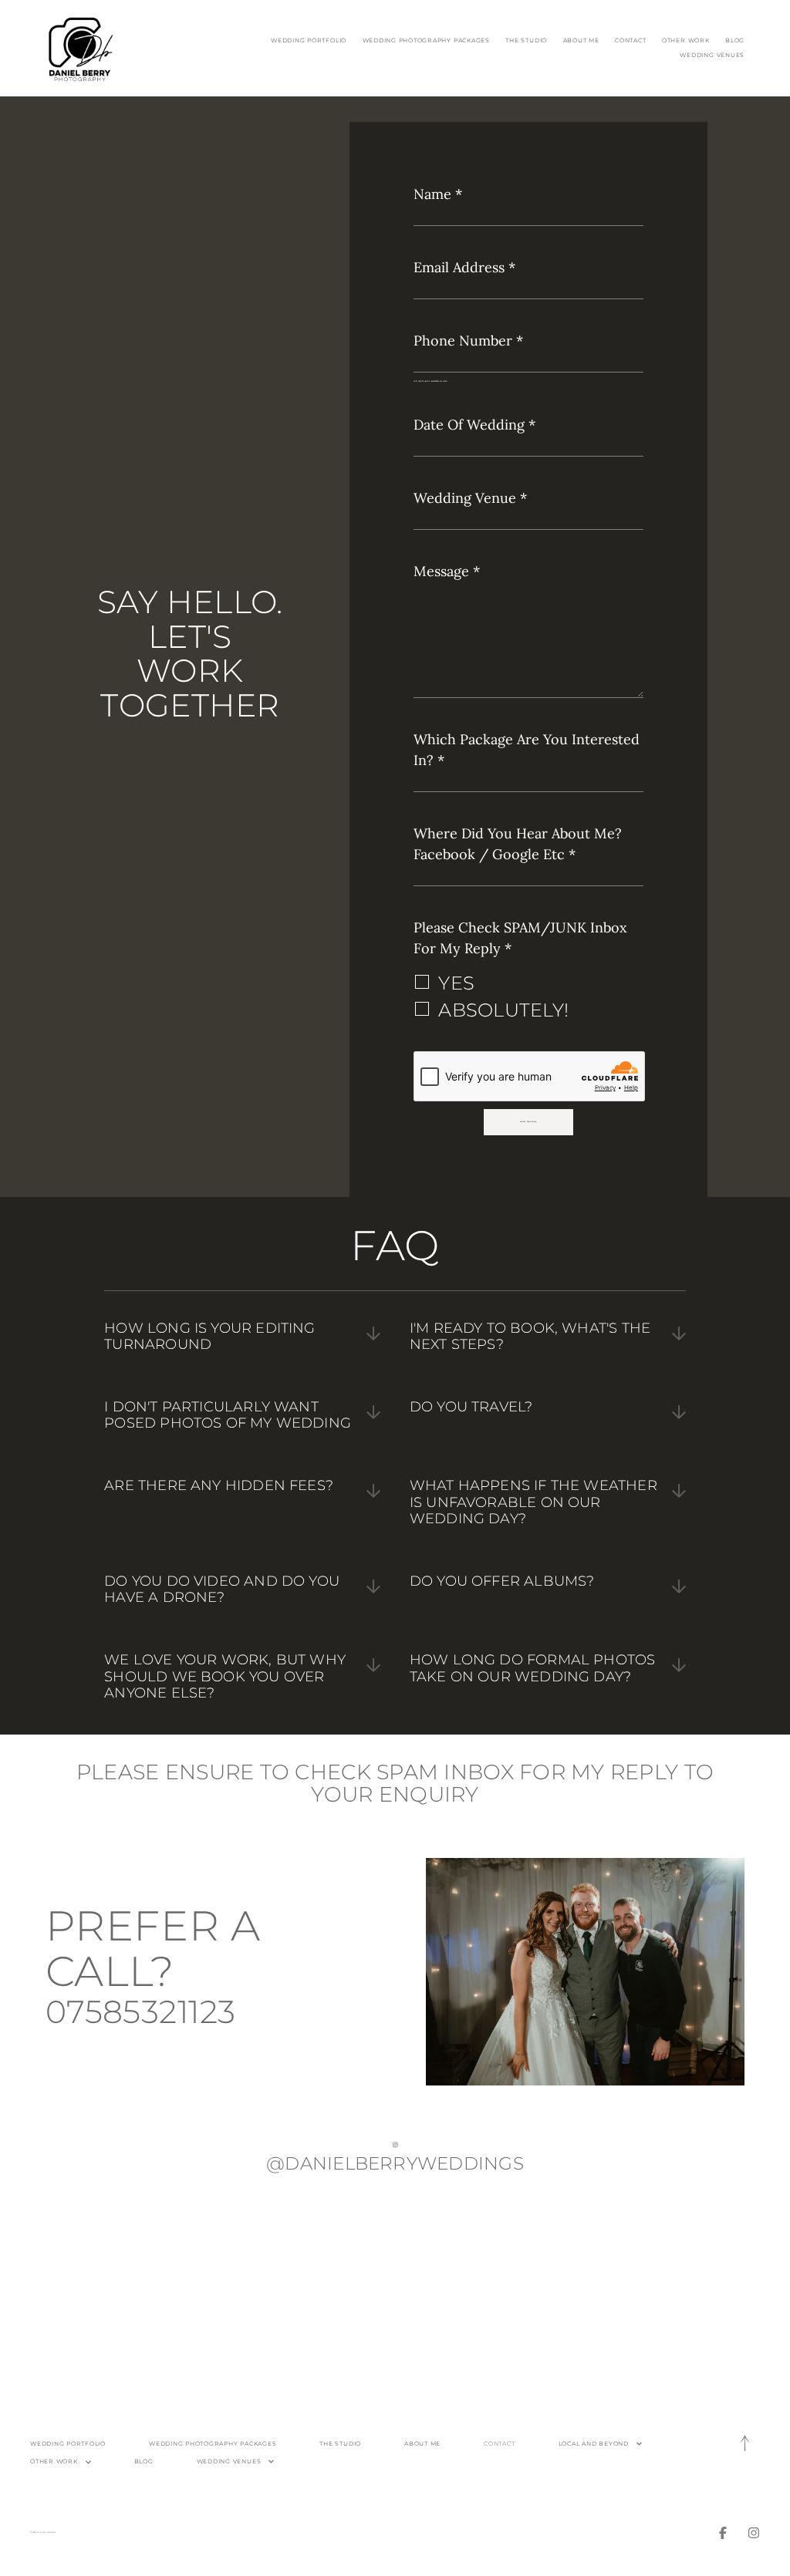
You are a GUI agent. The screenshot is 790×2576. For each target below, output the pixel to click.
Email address (464, 267)
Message (447, 571)
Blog (735, 40)
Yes (456, 983)
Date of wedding (474, 425)
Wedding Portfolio (309, 40)
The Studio (526, 40)
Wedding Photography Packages (426, 40)
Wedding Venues (712, 55)
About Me (581, 40)
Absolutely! (503, 1010)
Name (438, 194)
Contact (630, 40)
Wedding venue (470, 498)
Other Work (686, 40)
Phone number (468, 341)
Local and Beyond (594, 2444)
